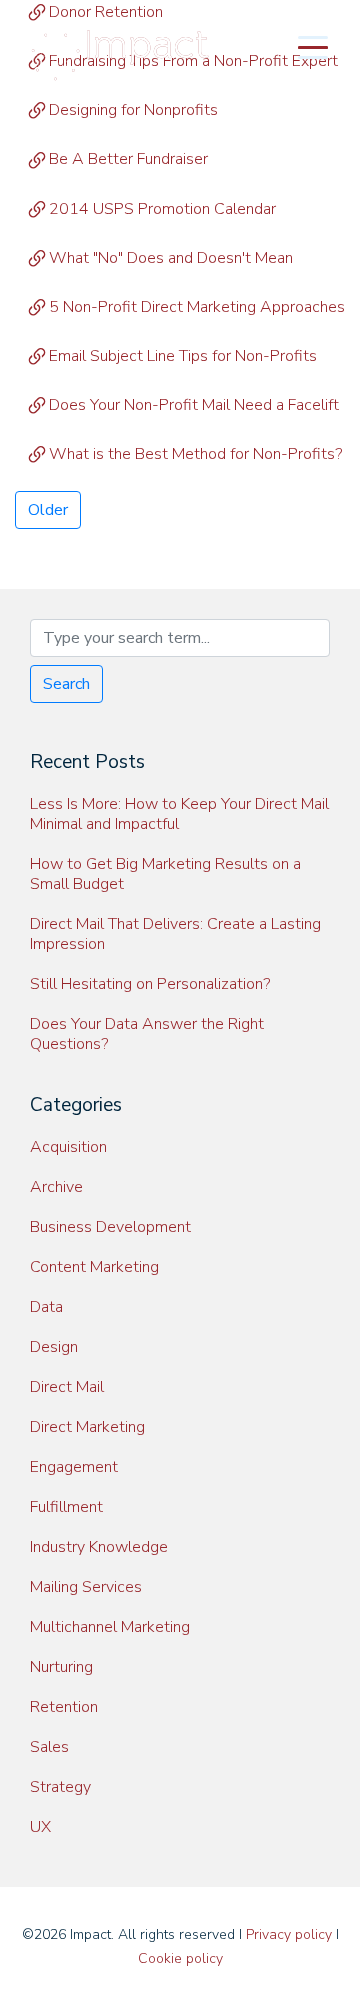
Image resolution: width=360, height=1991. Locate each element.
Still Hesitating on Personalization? (150, 984)
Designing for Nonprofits (133, 110)
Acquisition (68, 1147)
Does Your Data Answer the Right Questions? (147, 1034)
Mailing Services (86, 1587)
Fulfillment (66, 1507)
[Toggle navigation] (313, 46)
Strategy (60, 1787)
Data (46, 1307)
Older (48, 510)
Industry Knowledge (99, 1547)
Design (54, 1347)
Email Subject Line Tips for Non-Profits (183, 356)
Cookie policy (180, 1958)
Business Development (110, 1227)
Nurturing (61, 1667)
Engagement (74, 1467)
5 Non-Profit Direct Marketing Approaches (197, 307)
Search (66, 684)
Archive (56, 1187)
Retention (64, 1707)
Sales (49, 1747)
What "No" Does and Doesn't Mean (171, 258)
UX (40, 1827)
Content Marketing (94, 1267)
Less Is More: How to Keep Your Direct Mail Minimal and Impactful (179, 814)
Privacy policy (289, 1934)
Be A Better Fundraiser (128, 159)
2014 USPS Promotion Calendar (162, 209)
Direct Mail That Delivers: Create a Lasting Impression (175, 934)
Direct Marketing (87, 1427)
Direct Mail (67, 1387)
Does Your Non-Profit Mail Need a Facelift (194, 405)
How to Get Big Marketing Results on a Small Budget (165, 874)
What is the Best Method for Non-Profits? (195, 454)
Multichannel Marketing (110, 1627)
